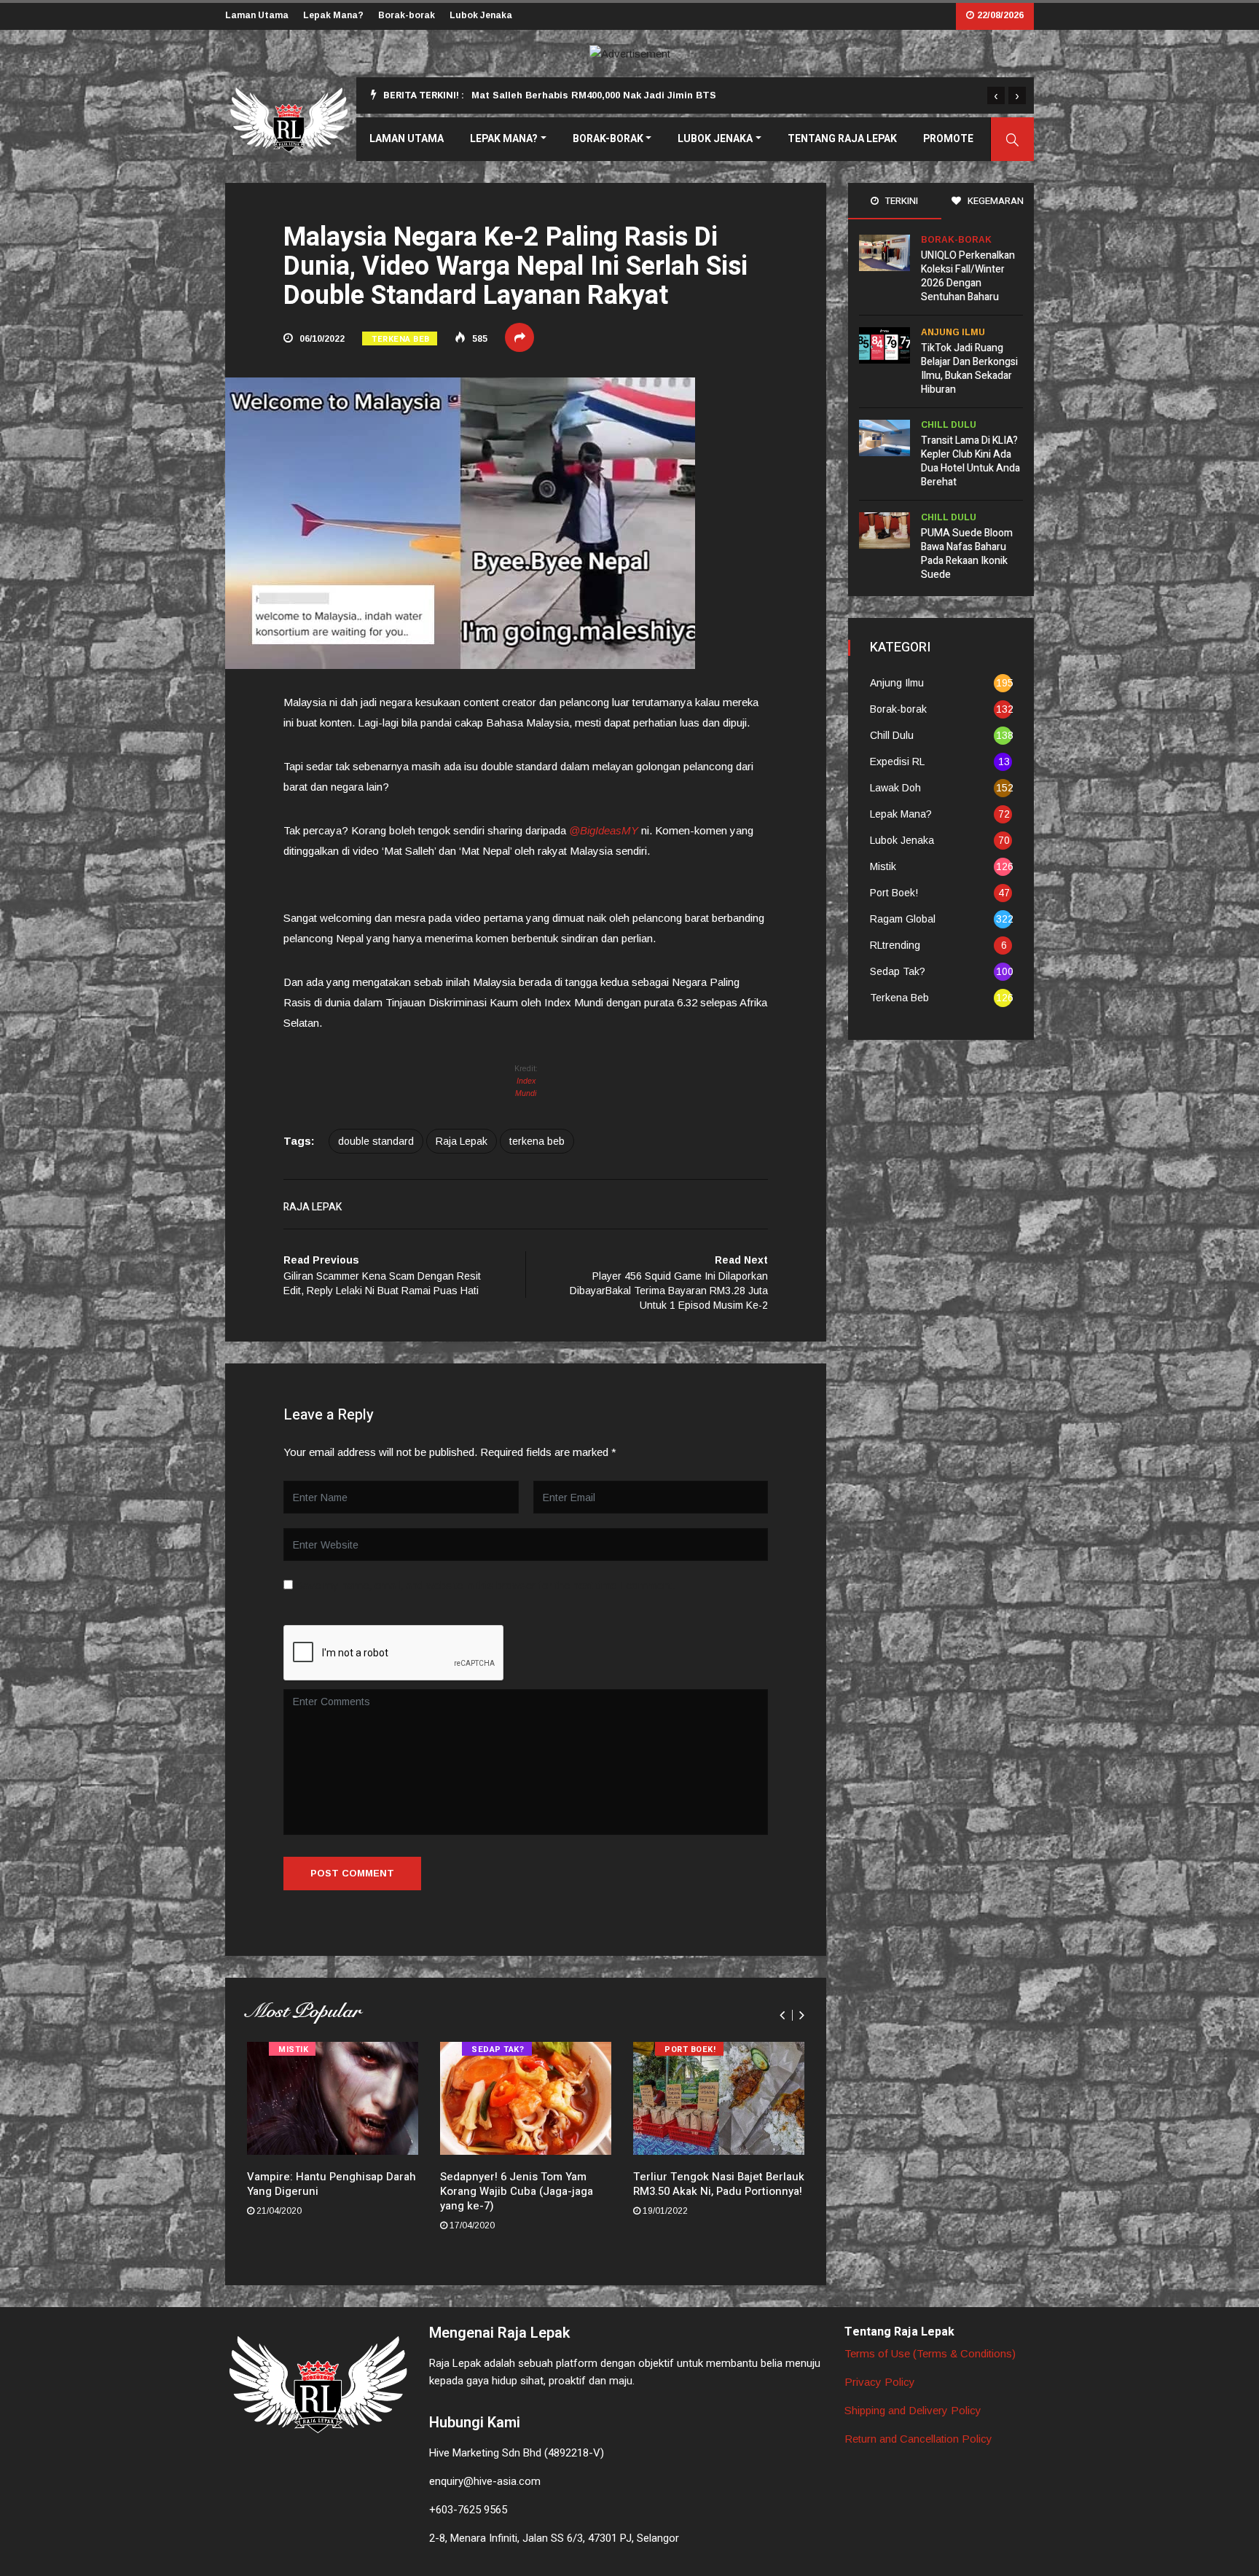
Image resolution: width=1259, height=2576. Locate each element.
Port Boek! (690, 2050)
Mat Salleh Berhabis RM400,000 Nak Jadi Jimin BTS (594, 95)
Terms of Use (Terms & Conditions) (930, 2353)
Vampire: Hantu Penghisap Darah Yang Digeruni (332, 2184)
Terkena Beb (401, 339)
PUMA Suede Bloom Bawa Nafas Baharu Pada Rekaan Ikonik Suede (967, 554)
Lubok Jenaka (481, 15)
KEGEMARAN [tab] (995, 201)
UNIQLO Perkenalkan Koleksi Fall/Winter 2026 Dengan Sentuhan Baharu (968, 276)
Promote (948, 139)
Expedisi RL (897, 762)
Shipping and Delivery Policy (913, 2410)
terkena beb (537, 1141)
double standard (376, 1141)
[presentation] (996, 95)
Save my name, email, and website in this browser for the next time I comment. (485, 1585)
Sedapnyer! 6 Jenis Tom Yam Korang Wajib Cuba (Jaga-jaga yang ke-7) (517, 2191)
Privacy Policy (880, 2382)
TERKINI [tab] (901, 201)
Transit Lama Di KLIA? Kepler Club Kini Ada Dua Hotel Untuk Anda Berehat (970, 461)
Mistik (293, 2050)
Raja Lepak (462, 1141)
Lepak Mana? (333, 15)
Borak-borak (407, 15)
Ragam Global (903, 919)
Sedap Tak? (498, 2050)
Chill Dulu (949, 425)
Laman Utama (257, 15)
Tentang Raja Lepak (842, 139)
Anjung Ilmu (953, 332)
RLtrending (895, 945)
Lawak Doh (895, 788)
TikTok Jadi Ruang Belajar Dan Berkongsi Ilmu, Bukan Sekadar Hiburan (969, 369)
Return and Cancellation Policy (918, 2439)
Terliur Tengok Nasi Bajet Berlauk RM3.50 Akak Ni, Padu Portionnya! (719, 2184)
